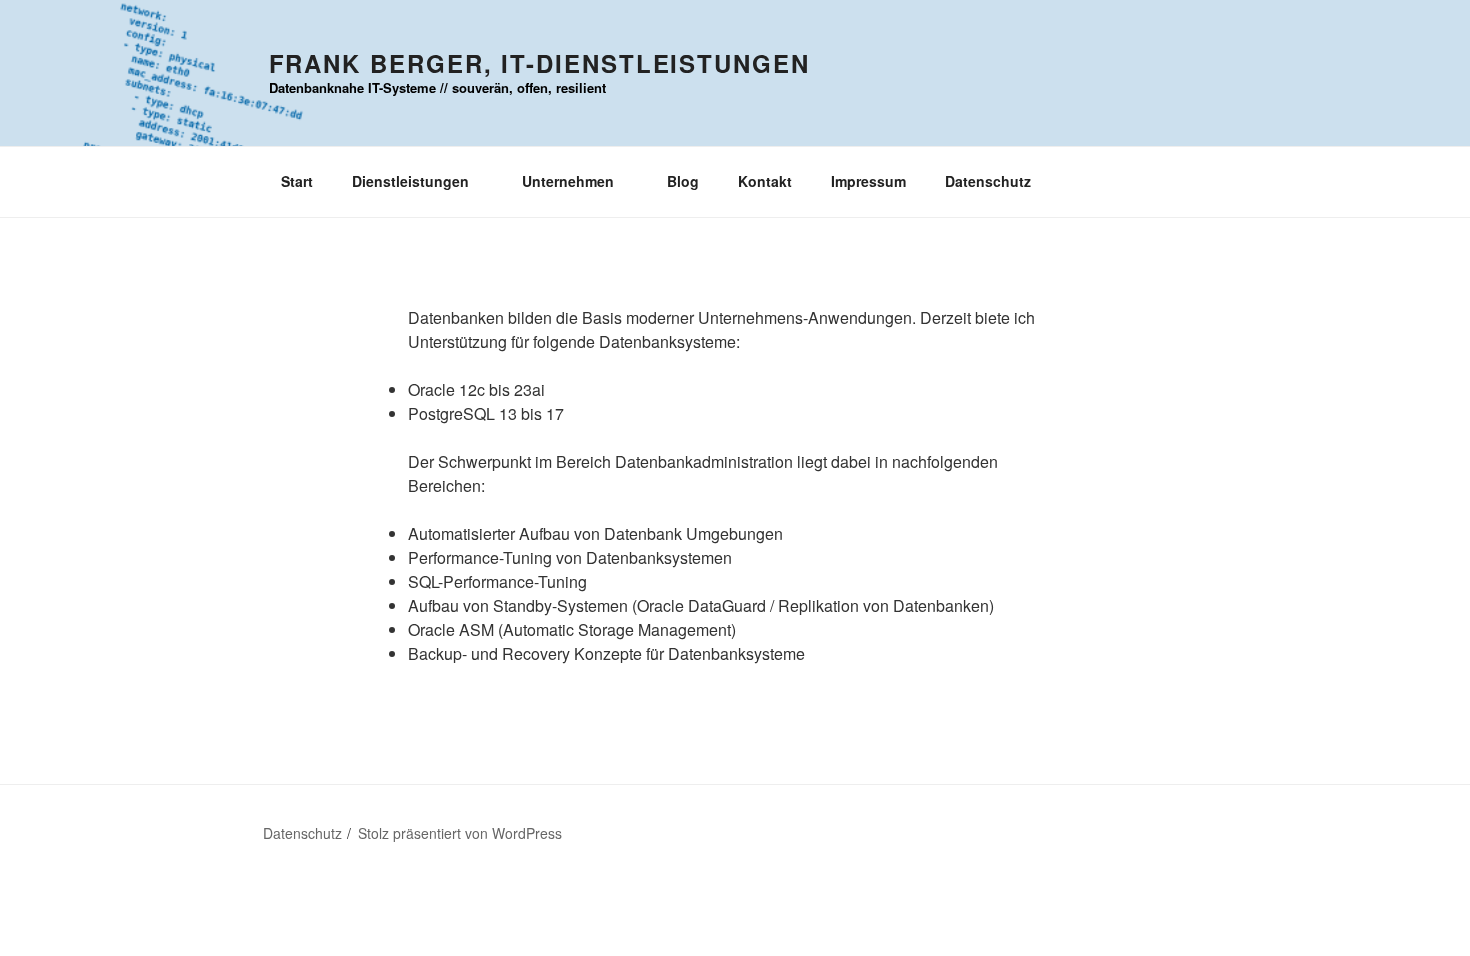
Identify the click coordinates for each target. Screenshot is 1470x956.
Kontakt (765, 181)
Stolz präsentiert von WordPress (460, 833)
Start (297, 181)
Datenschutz (988, 181)
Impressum (868, 181)
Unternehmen (568, 181)
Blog (683, 181)
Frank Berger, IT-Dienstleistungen (539, 63)
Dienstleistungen (410, 181)
